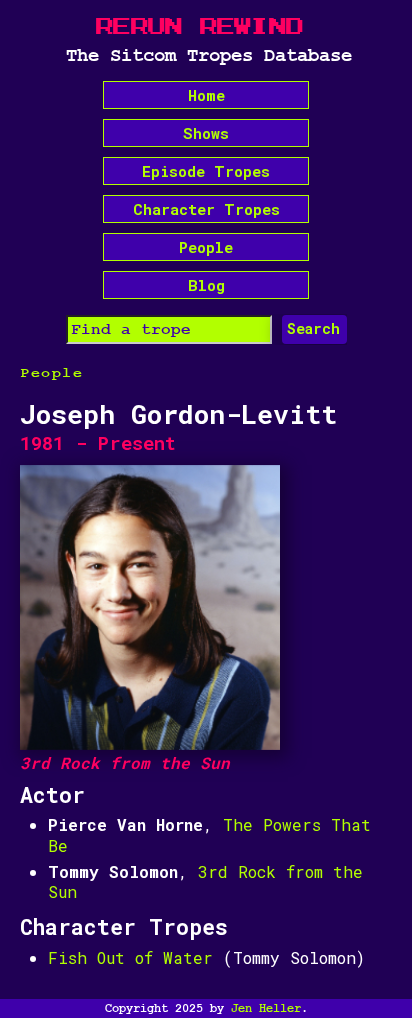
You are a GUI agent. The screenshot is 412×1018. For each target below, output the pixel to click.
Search (313, 328)
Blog (206, 285)
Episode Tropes (206, 171)
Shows (206, 133)
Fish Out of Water (130, 957)
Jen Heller (266, 1008)
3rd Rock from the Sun (205, 882)
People (206, 247)
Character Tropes (206, 209)
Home (206, 95)
